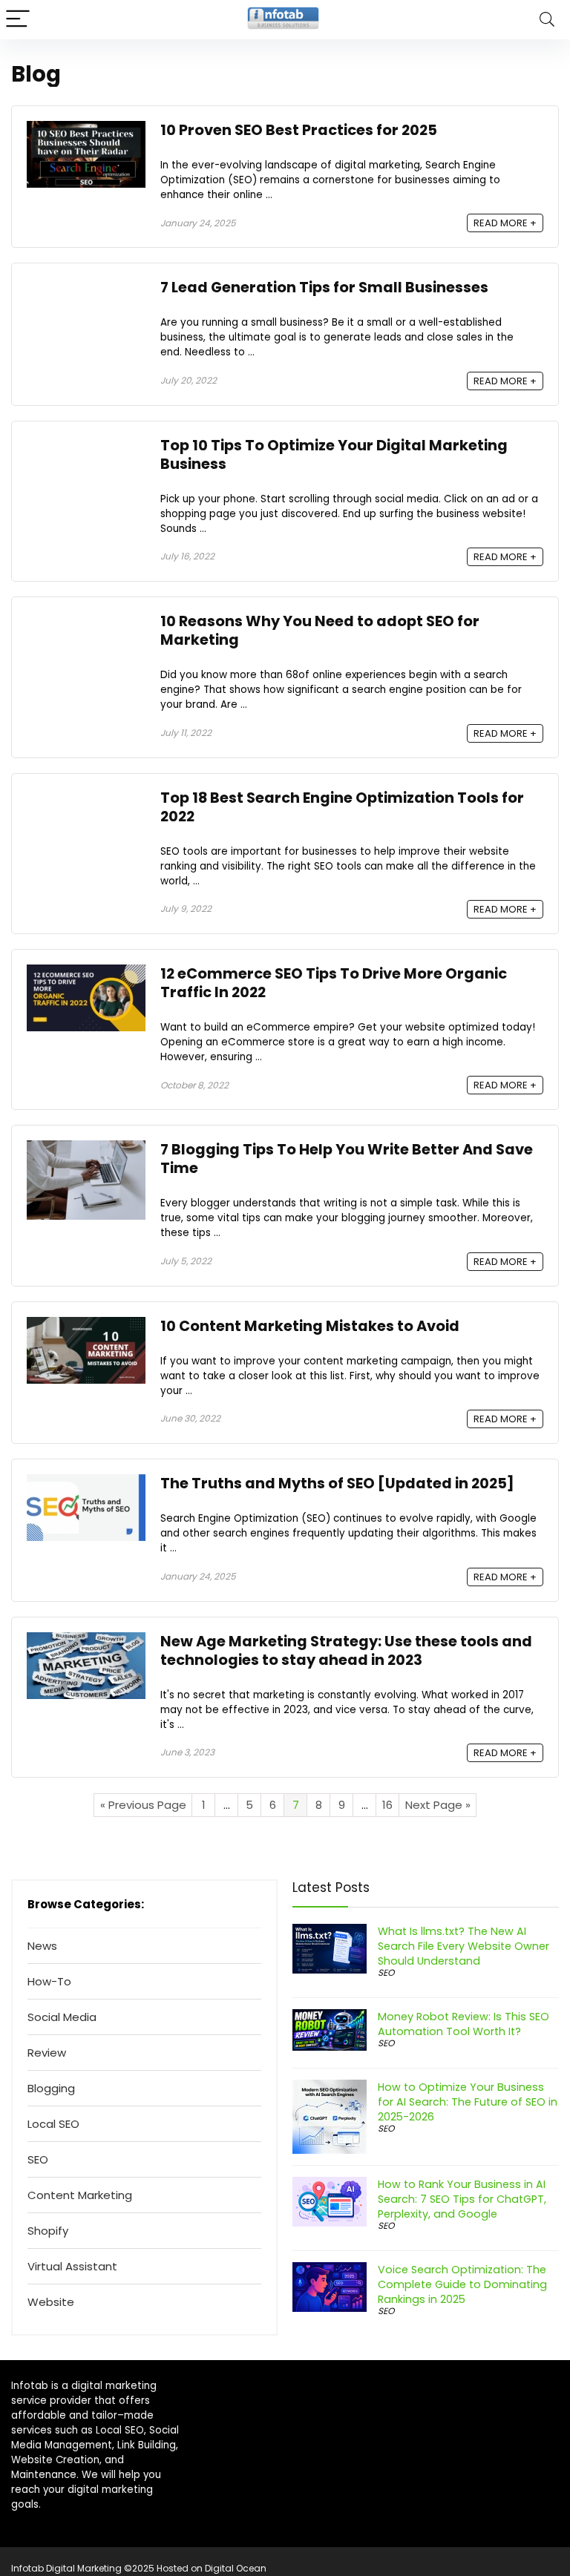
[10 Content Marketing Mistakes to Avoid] (86, 1325)
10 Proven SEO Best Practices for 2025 (299, 130)
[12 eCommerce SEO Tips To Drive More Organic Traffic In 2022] (86, 973)
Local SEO (53, 2124)
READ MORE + (505, 223)
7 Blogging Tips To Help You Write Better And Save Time (347, 1159)
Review (47, 2053)
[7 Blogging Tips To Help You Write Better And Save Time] (86, 1149)
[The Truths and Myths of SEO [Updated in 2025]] (86, 1483)
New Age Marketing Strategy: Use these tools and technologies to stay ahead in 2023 (346, 1651)
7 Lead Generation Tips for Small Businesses (326, 287)
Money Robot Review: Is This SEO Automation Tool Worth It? (463, 2024)
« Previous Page (143, 1805)
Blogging (51, 2088)
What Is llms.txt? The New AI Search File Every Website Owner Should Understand (463, 1946)
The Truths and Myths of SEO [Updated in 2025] (337, 1483)
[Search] (547, 20)
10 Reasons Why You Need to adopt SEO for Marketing (320, 631)
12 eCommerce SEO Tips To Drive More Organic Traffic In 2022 (334, 983)
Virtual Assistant (72, 2266)
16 (387, 1805)
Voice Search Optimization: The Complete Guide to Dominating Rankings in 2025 (462, 2284)
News (42, 1946)
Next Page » (438, 1805)
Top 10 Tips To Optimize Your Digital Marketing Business (334, 455)
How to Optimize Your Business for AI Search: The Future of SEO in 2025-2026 (468, 2102)
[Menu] (18, 20)
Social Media (62, 2017)
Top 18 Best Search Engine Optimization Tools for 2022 (342, 807)
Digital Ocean (236, 2568)
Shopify (48, 2231)
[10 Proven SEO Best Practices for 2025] (86, 129)
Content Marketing (80, 2195)
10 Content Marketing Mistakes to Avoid (310, 1326)
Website (51, 2302)
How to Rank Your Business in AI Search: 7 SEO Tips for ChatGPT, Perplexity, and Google (462, 2199)
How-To (49, 1981)
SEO (38, 2159)
